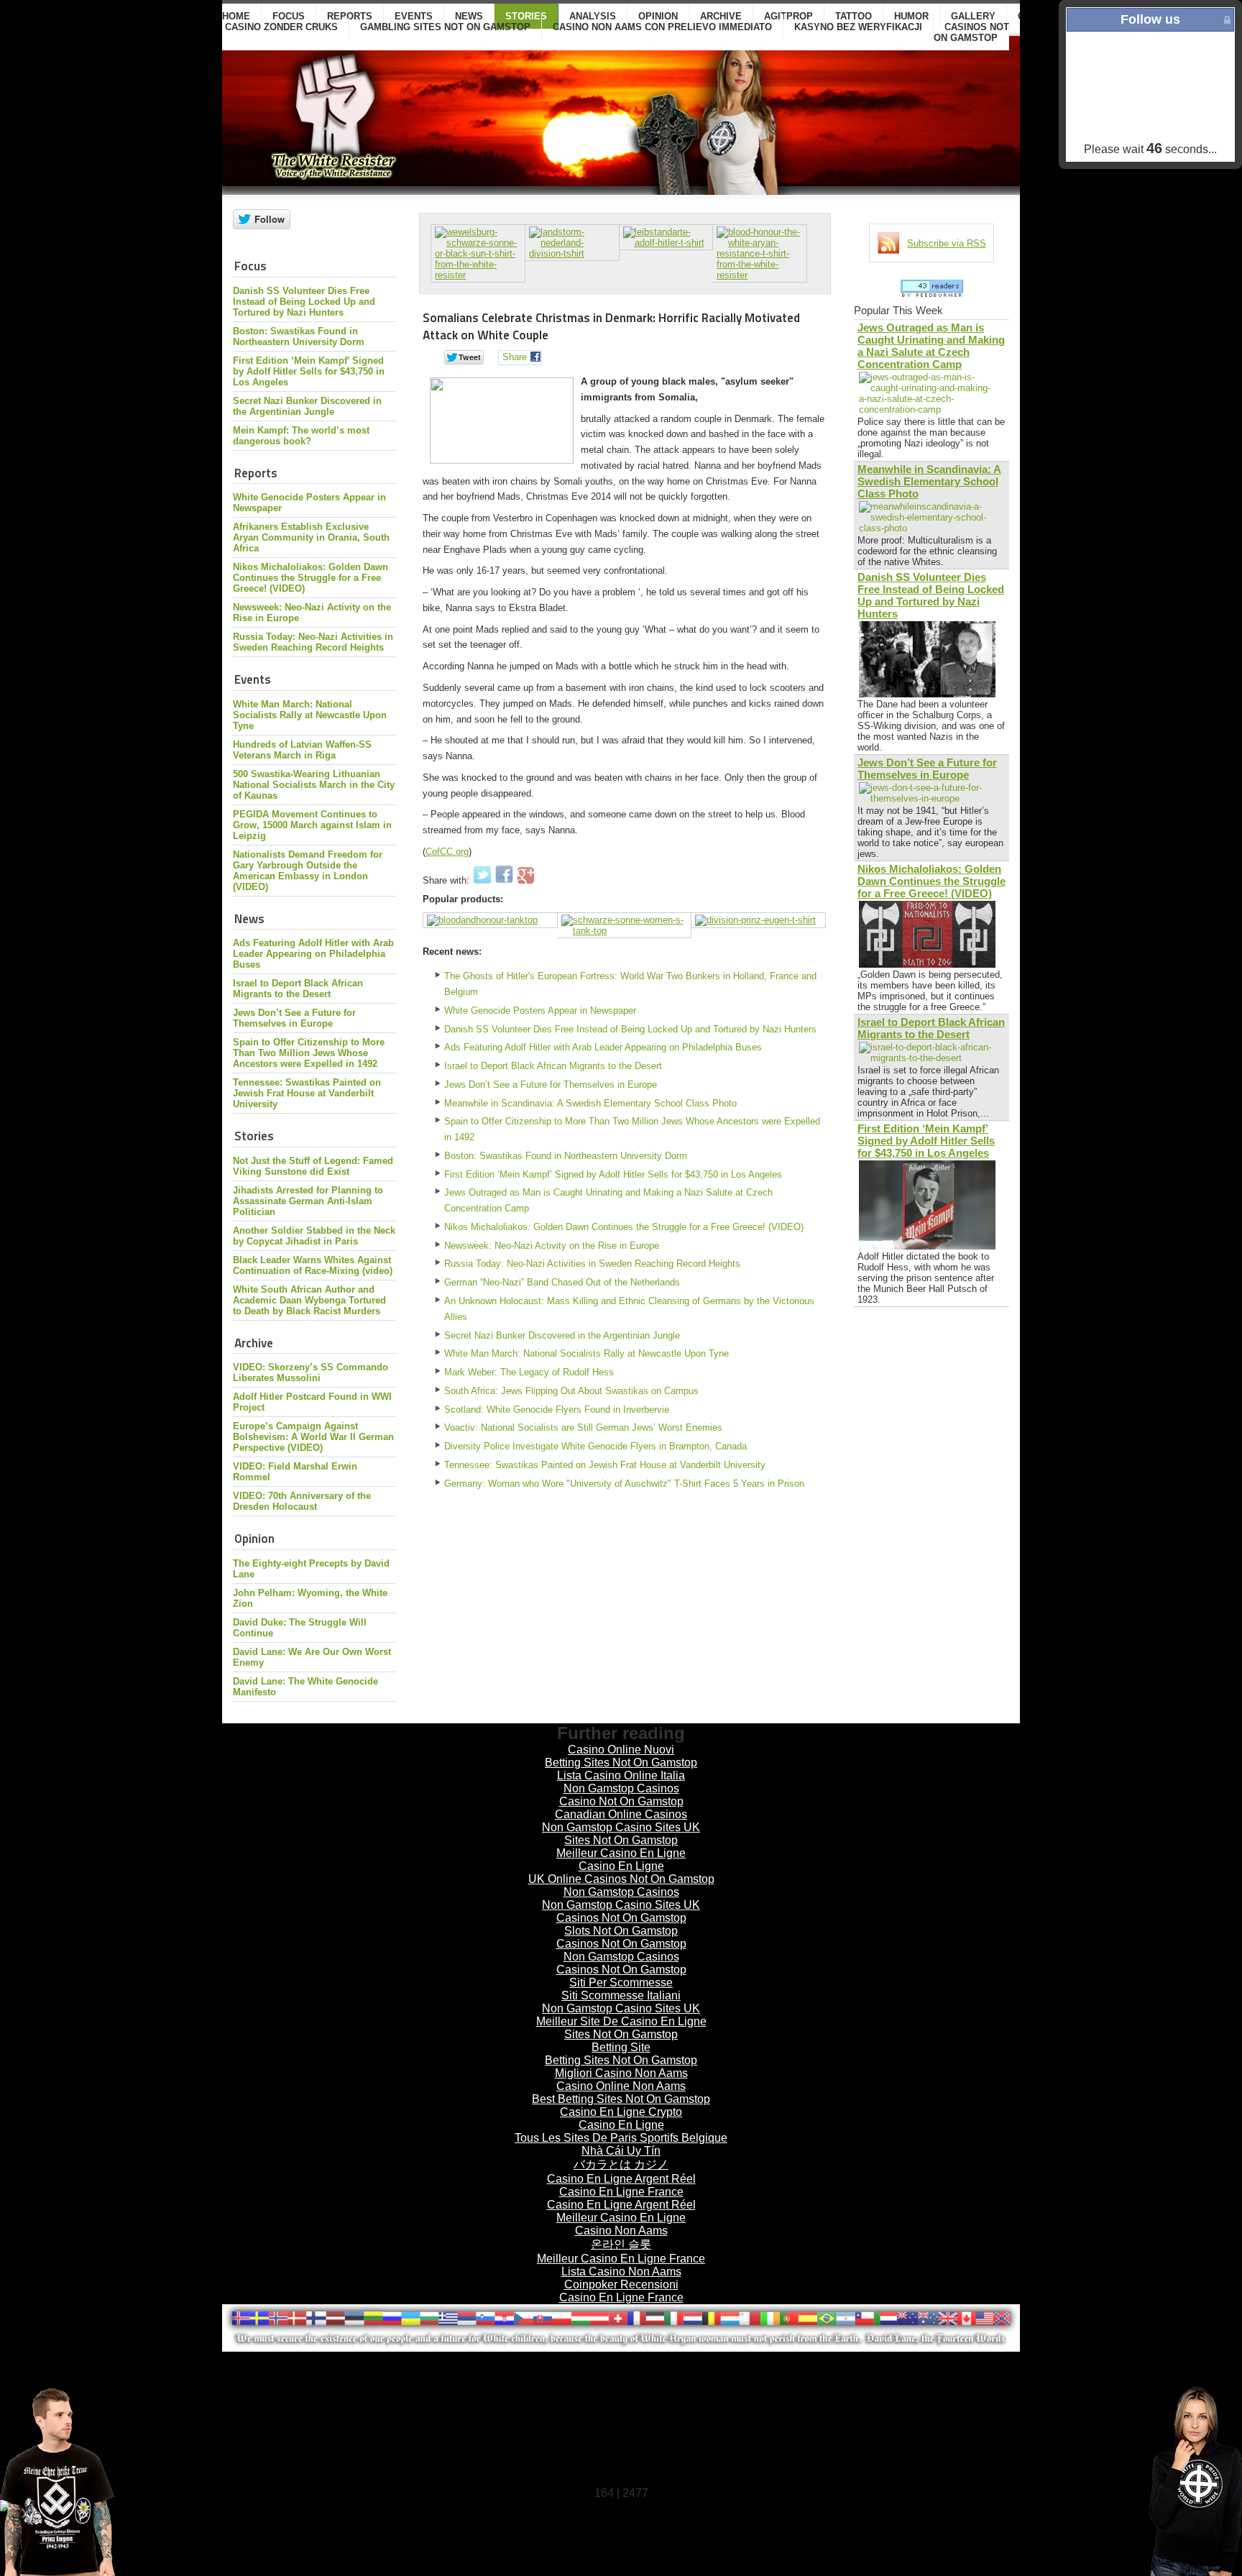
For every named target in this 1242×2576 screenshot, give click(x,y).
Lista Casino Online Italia (621, 1775)
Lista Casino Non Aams (621, 2272)
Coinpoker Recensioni (621, 2284)
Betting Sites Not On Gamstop (621, 1763)
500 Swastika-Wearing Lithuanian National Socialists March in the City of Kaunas (314, 785)
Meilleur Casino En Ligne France (621, 2259)
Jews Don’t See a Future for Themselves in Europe (294, 1018)
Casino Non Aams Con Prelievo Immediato (662, 27)
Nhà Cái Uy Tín (621, 2151)
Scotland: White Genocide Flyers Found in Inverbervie (557, 1410)
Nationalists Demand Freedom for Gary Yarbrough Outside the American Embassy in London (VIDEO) (308, 871)
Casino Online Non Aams (621, 2086)
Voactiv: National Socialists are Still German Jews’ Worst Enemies (583, 1427)
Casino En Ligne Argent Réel (621, 2179)
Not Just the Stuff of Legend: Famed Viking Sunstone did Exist (313, 1166)
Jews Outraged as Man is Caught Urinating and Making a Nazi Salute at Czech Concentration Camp (608, 1200)
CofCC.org (447, 852)
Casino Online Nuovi (621, 1750)
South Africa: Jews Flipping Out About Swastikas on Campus (571, 1391)
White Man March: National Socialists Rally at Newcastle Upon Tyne (310, 715)
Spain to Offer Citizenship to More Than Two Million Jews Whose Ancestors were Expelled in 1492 (309, 1053)
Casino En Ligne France (621, 2192)
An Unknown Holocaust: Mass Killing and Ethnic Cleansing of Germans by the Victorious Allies (629, 1309)
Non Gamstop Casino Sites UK (621, 1827)
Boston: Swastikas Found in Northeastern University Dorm (299, 336)
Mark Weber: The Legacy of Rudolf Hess (529, 1372)
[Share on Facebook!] (506, 880)
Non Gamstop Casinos (621, 1788)
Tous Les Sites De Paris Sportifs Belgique (621, 2138)
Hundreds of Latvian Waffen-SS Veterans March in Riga (302, 750)
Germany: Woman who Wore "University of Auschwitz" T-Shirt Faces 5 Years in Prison (624, 1484)
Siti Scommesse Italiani (621, 1995)
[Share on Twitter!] (484, 880)
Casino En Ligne (621, 1866)
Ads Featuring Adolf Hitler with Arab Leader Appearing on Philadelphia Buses (313, 954)
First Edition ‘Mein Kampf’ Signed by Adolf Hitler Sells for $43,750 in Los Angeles (309, 371)
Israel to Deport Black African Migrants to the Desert (298, 989)
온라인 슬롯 (621, 2244)
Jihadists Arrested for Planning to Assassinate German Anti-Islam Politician (308, 1201)
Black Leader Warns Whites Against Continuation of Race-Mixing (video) (313, 1265)
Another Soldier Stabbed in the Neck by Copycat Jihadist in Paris (314, 1236)
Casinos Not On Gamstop (971, 32)
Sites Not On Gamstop (621, 1840)
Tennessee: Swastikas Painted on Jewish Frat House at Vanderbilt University (307, 1093)
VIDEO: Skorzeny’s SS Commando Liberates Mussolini (310, 1372)
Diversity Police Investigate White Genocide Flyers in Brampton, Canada (595, 1446)
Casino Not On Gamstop (621, 1801)
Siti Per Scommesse (621, 1983)
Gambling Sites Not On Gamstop (445, 27)
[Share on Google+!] (526, 880)
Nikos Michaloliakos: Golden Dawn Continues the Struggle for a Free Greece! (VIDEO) (310, 578)
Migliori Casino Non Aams (621, 2073)
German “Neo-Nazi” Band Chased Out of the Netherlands (562, 1282)
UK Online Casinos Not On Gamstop (621, 1879)
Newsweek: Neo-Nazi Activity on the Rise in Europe (552, 1246)
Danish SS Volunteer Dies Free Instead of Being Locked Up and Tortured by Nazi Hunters (304, 302)
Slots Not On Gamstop (621, 1931)
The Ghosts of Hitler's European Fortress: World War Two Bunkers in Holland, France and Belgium (630, 984)
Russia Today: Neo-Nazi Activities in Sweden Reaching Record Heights (313, 642)
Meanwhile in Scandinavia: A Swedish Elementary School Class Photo (590, 1103)
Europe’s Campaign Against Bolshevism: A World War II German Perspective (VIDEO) (313, 1437)
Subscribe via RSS (947, 243)
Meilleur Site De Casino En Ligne (621, 2021)
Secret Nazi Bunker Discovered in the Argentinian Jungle (307, 406)
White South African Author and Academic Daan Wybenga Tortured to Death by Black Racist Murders (309, 1300)
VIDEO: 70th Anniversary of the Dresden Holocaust (302, 1501)
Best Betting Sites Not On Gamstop (621, 2099)
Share (515, 357)
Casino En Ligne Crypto (621, 2112)
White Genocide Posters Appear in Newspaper (540, 1010)
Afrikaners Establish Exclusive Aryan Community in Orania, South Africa (311, 537)
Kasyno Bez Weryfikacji (858, 27)
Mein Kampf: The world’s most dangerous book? (301, 436)
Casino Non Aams (621, 2231)
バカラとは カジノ (621, 2164)
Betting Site (621, 2047)
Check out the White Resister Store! (1156, 2481)
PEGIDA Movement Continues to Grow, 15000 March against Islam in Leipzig (312, 825)
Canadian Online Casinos (621, 1814)
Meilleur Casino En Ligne (621, 1853)
